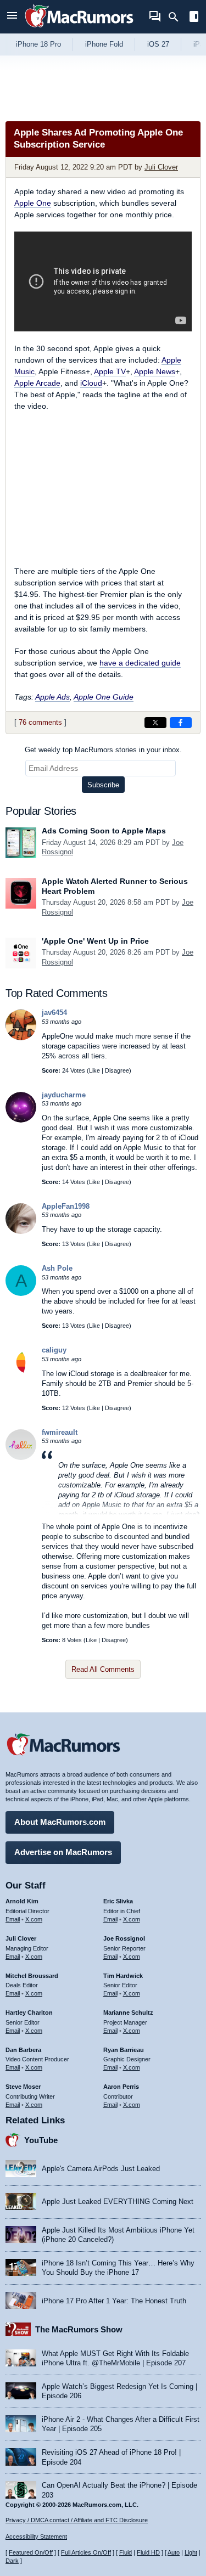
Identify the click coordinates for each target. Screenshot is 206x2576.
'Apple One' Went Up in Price (95, 941)
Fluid (126, 2552)
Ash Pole (57, 1268)
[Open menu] (12, 17)
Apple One (33, 203)
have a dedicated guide (140, 663)
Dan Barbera (23, 2050)
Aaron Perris (121, 2087)
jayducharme (64, 1095)
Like (94, 1070)
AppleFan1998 (66, 1206)
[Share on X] (155, 723)
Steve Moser (23, 2087)
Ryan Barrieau (124, 2050)
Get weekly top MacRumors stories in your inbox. (103, 750)
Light (191, 2552)
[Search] (177, 17)
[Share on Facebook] (181, 723)
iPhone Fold (104, 44)
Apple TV (110, 371)
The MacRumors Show (79, 2329)
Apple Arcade (37, 383)
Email (13, 1919)
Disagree (117, 1070)
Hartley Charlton (29, 2013)
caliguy (54, 1350)
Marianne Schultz (128, 2013)
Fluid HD (148, 2552)
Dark (12, 2561)
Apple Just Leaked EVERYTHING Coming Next (118, 2202)
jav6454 (54, 1013)
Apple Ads (52, 697)
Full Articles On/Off (86, 2552)
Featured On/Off (31, 2552)
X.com (34, 1919)
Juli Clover (161, 167)
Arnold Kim (22, 1901)
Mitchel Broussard (32, 1976)
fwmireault (60, 1432)
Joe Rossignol (124, 1938)
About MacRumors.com (60, 1822)
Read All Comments (103, 1669)
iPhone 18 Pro (38, 44)
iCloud (91, 383)
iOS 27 (158, 44)
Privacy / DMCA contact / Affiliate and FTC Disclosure (77, 2520)
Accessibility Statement (36, 2536)
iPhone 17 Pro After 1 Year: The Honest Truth (114, 2301)
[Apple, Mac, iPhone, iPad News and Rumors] (79, 29)
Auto (174, 2552)
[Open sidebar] (194, 18)
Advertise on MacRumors (63, 1852)
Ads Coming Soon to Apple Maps (104, 831)
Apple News (155, 371)
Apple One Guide (104, 697)
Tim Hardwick (123, 1976)
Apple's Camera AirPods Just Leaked (101, 2169)
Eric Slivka (118, 1901)
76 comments (40, 722)
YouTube (41, 2140)
